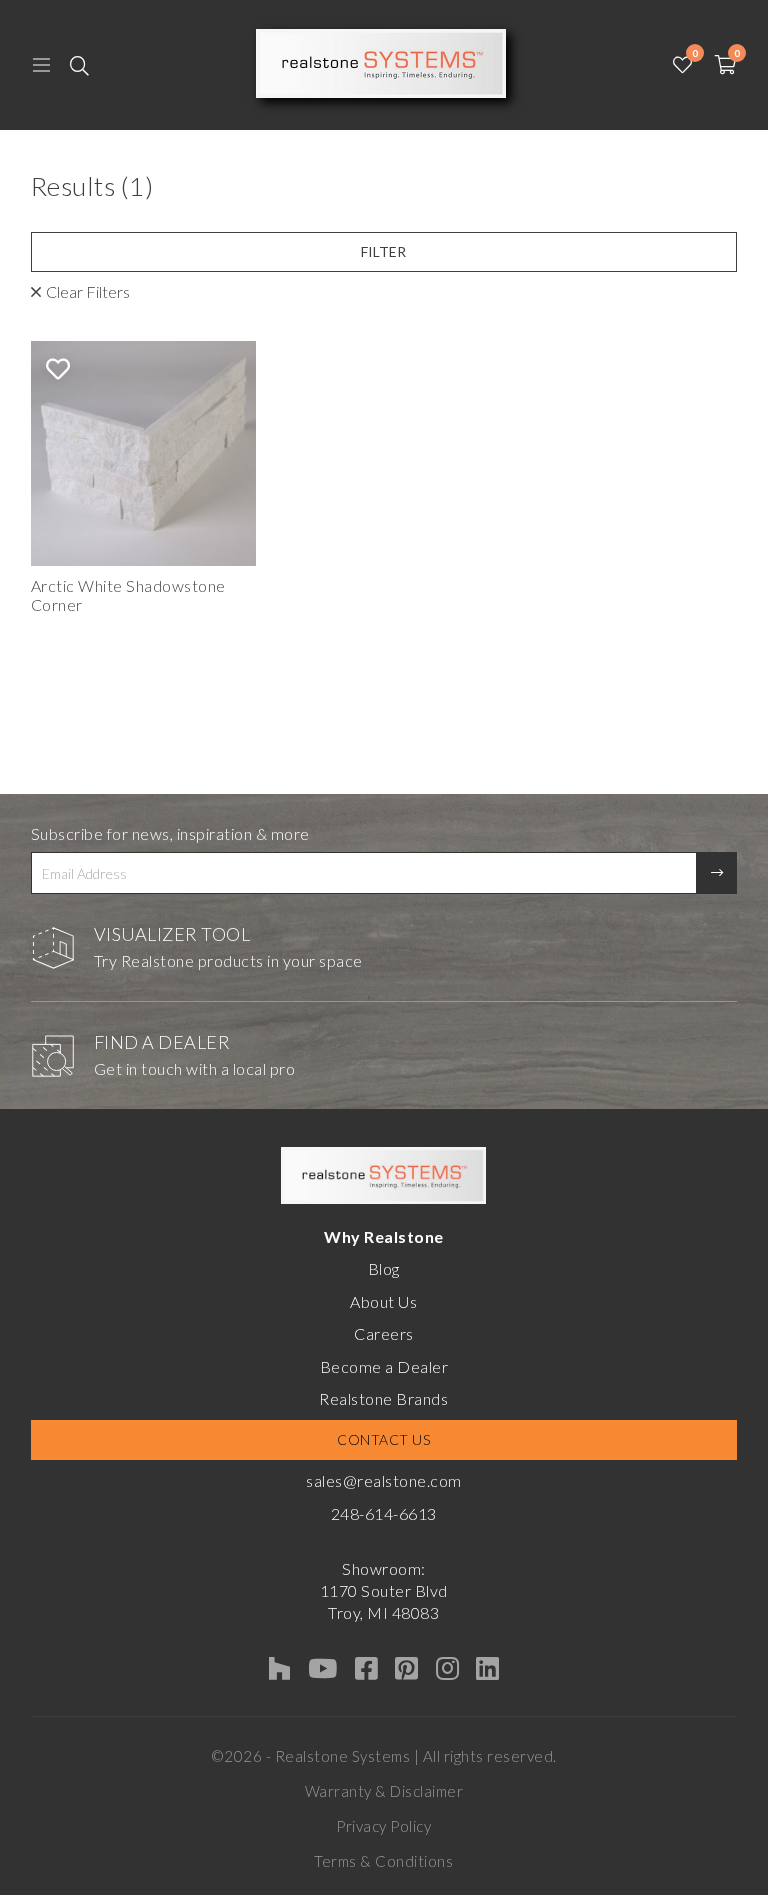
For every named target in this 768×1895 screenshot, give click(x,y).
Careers (384, 1333)
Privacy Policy (383, 1826)
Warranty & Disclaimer (384, 1791)
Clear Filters (88, 291)
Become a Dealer (384, 1366)
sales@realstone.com (384, 1480)
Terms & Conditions (383, 1861)
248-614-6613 (384, 1513)
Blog (384, 1268)
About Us (383, 1301)
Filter (383, 251)
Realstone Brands (383, 1398)
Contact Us (383, 1439)
